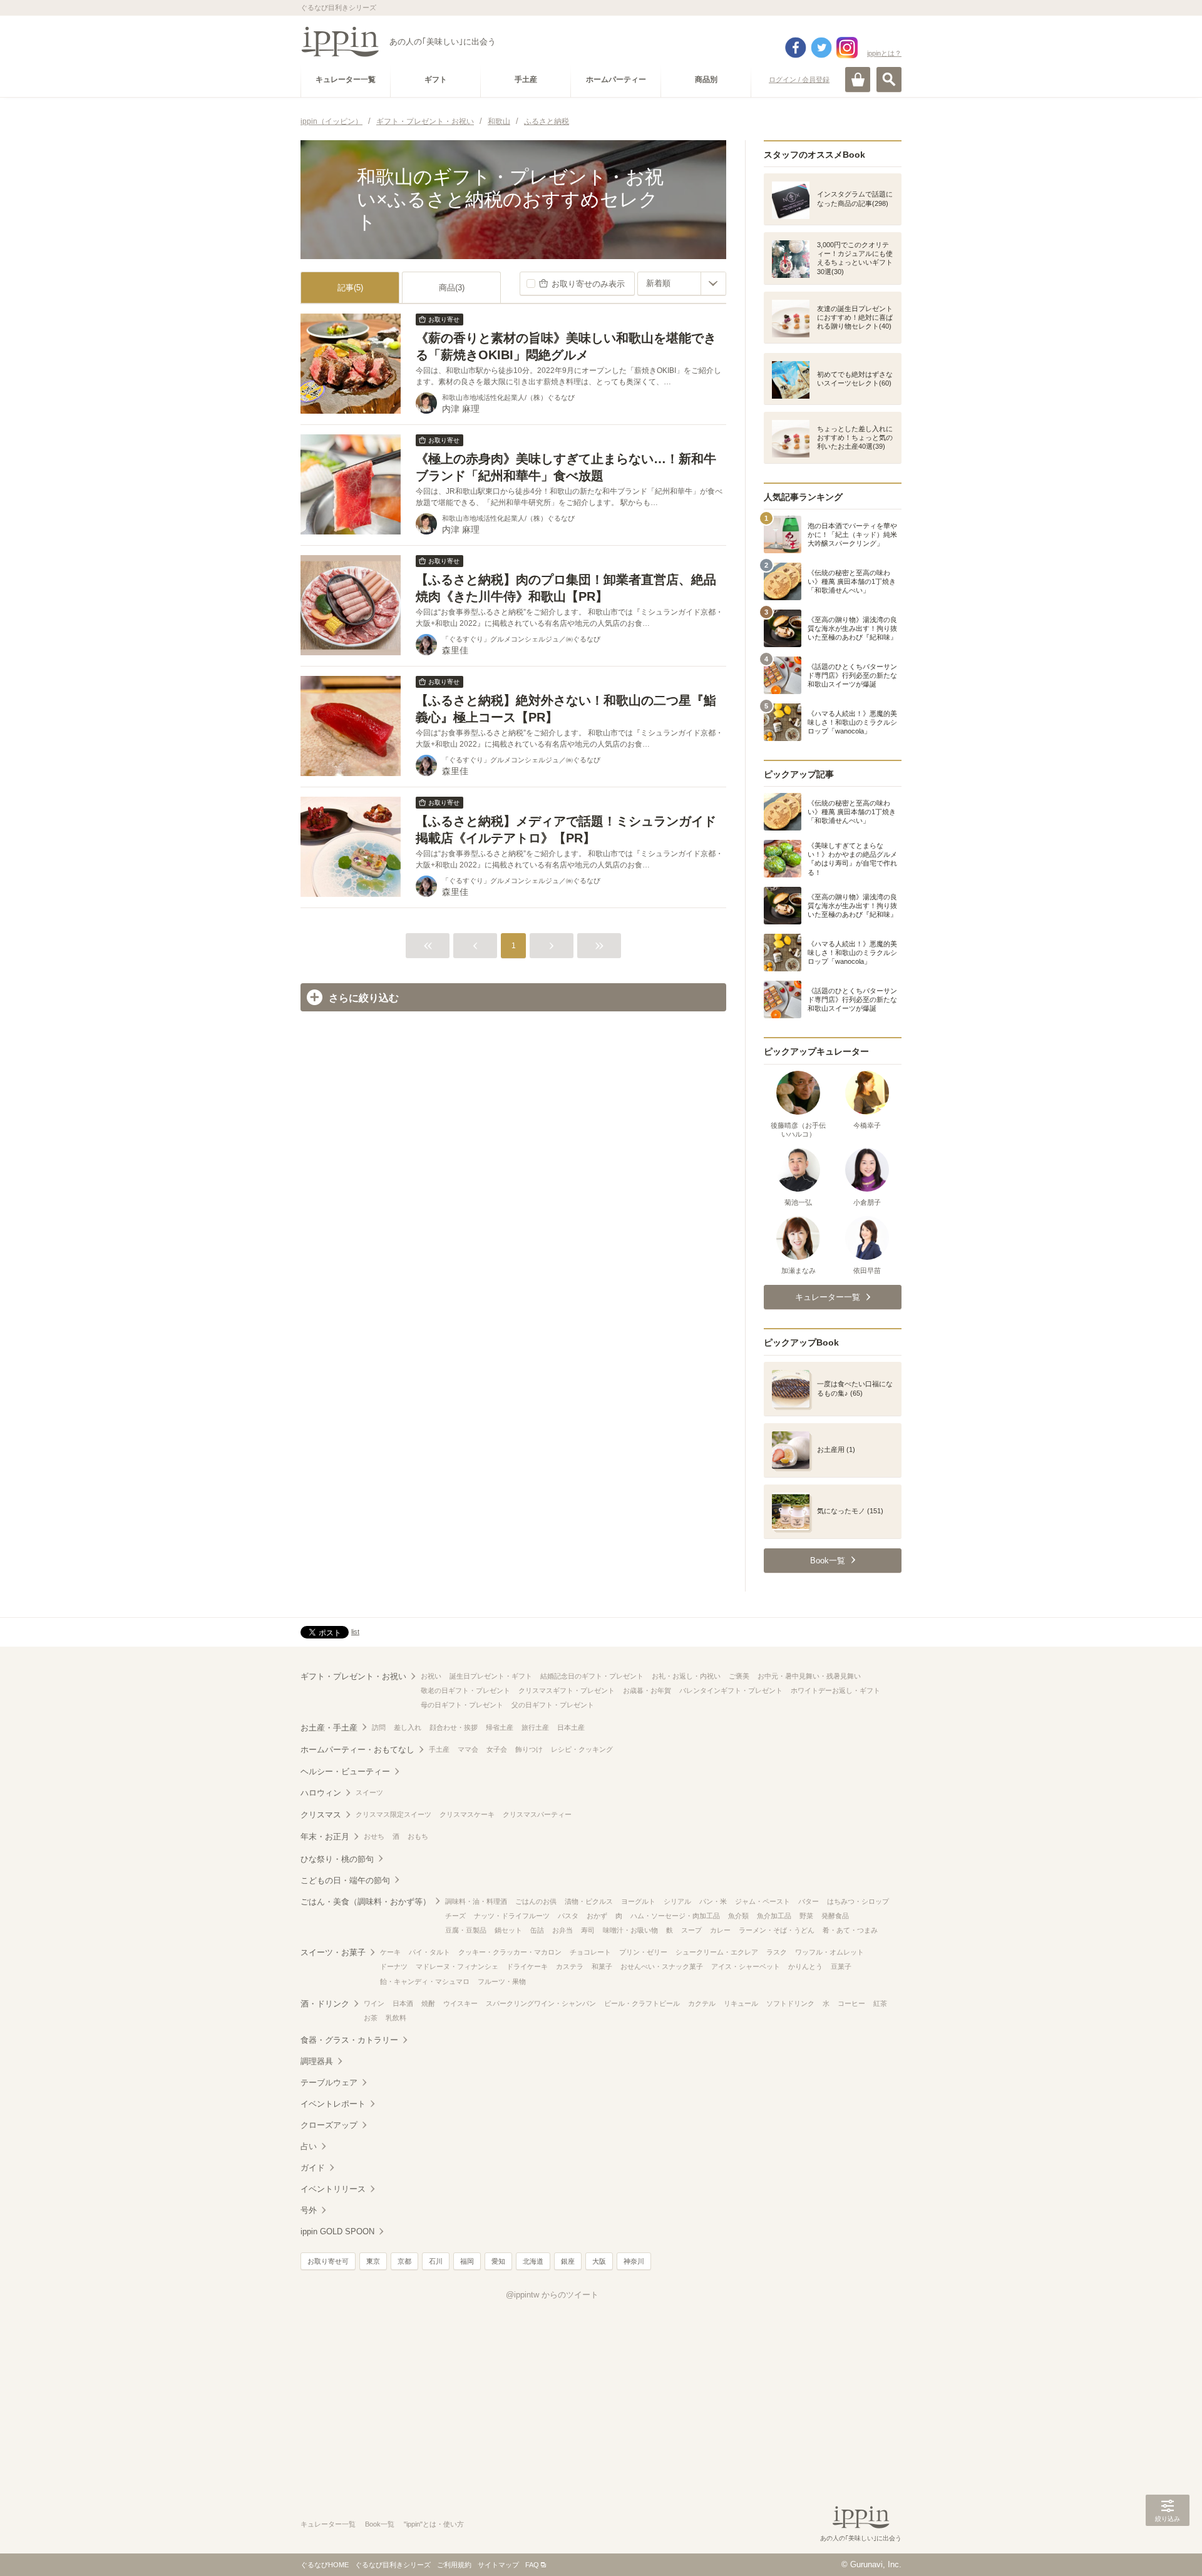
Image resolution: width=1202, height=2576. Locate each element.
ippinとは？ (884, 53)
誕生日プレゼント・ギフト (491, 1676)
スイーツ (369, 1792)
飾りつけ (529, 1749)
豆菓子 (841, 1966)
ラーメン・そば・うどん (777, 1930)
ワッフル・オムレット (830, 1952)
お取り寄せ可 (328, 2261)
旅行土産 (535, 1727)
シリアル (677, 1901)
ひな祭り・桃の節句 (337, 1859)
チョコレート (590, 1952)
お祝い (431, 1676)
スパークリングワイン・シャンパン (541, 2003)
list (355, 1632)
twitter (821, 48)
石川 (436, 2261)
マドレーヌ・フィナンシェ (457, 1966)
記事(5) (350, 288)
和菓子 (602, 1966)
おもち (418, 1836)
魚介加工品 (774, 1916)
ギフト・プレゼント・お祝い (353, 1676)
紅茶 (880, 2003)
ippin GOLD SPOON (337, 2231)
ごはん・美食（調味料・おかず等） (366, 1902)
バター (809, 1901)
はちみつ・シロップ (858, 1901)
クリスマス (321, 1815)
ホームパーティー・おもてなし (357, 1750)
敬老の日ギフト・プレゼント (465, 1690)
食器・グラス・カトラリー (349, 2040)
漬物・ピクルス (589, 1901)
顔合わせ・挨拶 (454, 1727)
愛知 (498, 2261)
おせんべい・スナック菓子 (662, 1966)
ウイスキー (460, 2003)
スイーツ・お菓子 (333, 1952)
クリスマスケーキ (467, 1814)
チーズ (455, 1916)
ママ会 (468, 1749)
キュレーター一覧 (328, 2524)
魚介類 (738, 1916)
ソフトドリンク (790, 2003)
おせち (374, 1836)
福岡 (467, 2261)
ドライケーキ (527, 1966)
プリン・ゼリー (643, 1952)
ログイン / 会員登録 (799, 79)
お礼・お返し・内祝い (686, 1676)
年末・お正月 (325, 1837)
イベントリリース (333, 2189)
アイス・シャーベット (746, 1966)
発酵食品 (835, 1916)
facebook (796, 48)
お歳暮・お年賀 (647, 1690)
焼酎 (428, 2003)
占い (309, 2146)
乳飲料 (396, 2018)
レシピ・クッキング (582, 1749)
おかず (597, 1916)
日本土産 (571, 1727)
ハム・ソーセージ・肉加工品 (675, 1916)
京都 (404, 2261)
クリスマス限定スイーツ (393, 1814)
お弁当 (562, 1930)
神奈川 (634, 2261)
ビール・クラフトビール (642, 2003)
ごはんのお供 (536, 1901)
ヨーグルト (638, 1901)
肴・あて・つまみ (850, 1930)
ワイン (374, 2003)
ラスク (777, 1952)
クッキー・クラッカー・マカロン (510, 1952)
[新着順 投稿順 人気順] (682, 284)
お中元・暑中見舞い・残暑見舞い (809, 1676)
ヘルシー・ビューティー (345, 1771)
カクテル (702, 2003)
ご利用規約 (454, 2565)
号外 (309, 2210)
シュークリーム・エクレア (717, 1952)
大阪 (599, 2261)
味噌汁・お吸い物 (630, 1930)
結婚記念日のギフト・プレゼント (592, 1676)
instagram (847, 48)
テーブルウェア (329, 2083)
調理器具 (317, 2061)
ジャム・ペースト (763, 1901)
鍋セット (508, 1930)
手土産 (439, 1749)
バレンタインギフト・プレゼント (731, 1690)
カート (858, 79)
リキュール (741, 2003)
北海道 (533, 2261)
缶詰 (537, 1930)
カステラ (570, 1966)
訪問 (379, 1727)
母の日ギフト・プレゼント (462, 1705)
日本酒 (403, 2003)
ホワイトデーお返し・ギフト (835, 1690)
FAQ (532, 2565)
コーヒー (851, 2003)
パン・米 (713, 1901)
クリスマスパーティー (537, 1814)
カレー (720, 1930)
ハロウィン (321, 1793)
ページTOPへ (1168, 2548)
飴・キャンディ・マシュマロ (425, 1981)
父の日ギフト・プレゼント (553, 1705)
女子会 (497, 1749)
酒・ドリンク (325, 2004)
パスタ (568, 1916)
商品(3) (452, 288)
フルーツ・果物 (502, 1981)
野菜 (806, 1916)
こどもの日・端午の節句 (345, 1880)
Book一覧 (380, 2524)
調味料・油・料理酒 (476, 1901)
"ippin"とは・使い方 (434, 2524)
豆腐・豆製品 (466, 1930)
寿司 (588, 1930)
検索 (889, 79)
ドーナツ (394, 1966)
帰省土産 (500, 1727)
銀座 (568, 2261)
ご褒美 (739, 1676)
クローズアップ (329, 2125)
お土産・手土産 (329, 1728)
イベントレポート (333, 2104)
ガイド (313, 2168)
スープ (691, 1930)
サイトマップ (498, 2565)
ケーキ (390, 1952)
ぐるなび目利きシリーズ (393, 2565)
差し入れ (408, 1727)
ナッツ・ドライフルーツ (512, 1916)
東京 (373, 2261)
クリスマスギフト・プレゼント (567, 1690)
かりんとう (805, 1966)
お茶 (371, 2018)
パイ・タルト (429, 1952)
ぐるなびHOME (325, 2565)
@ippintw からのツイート (552, 2295)
